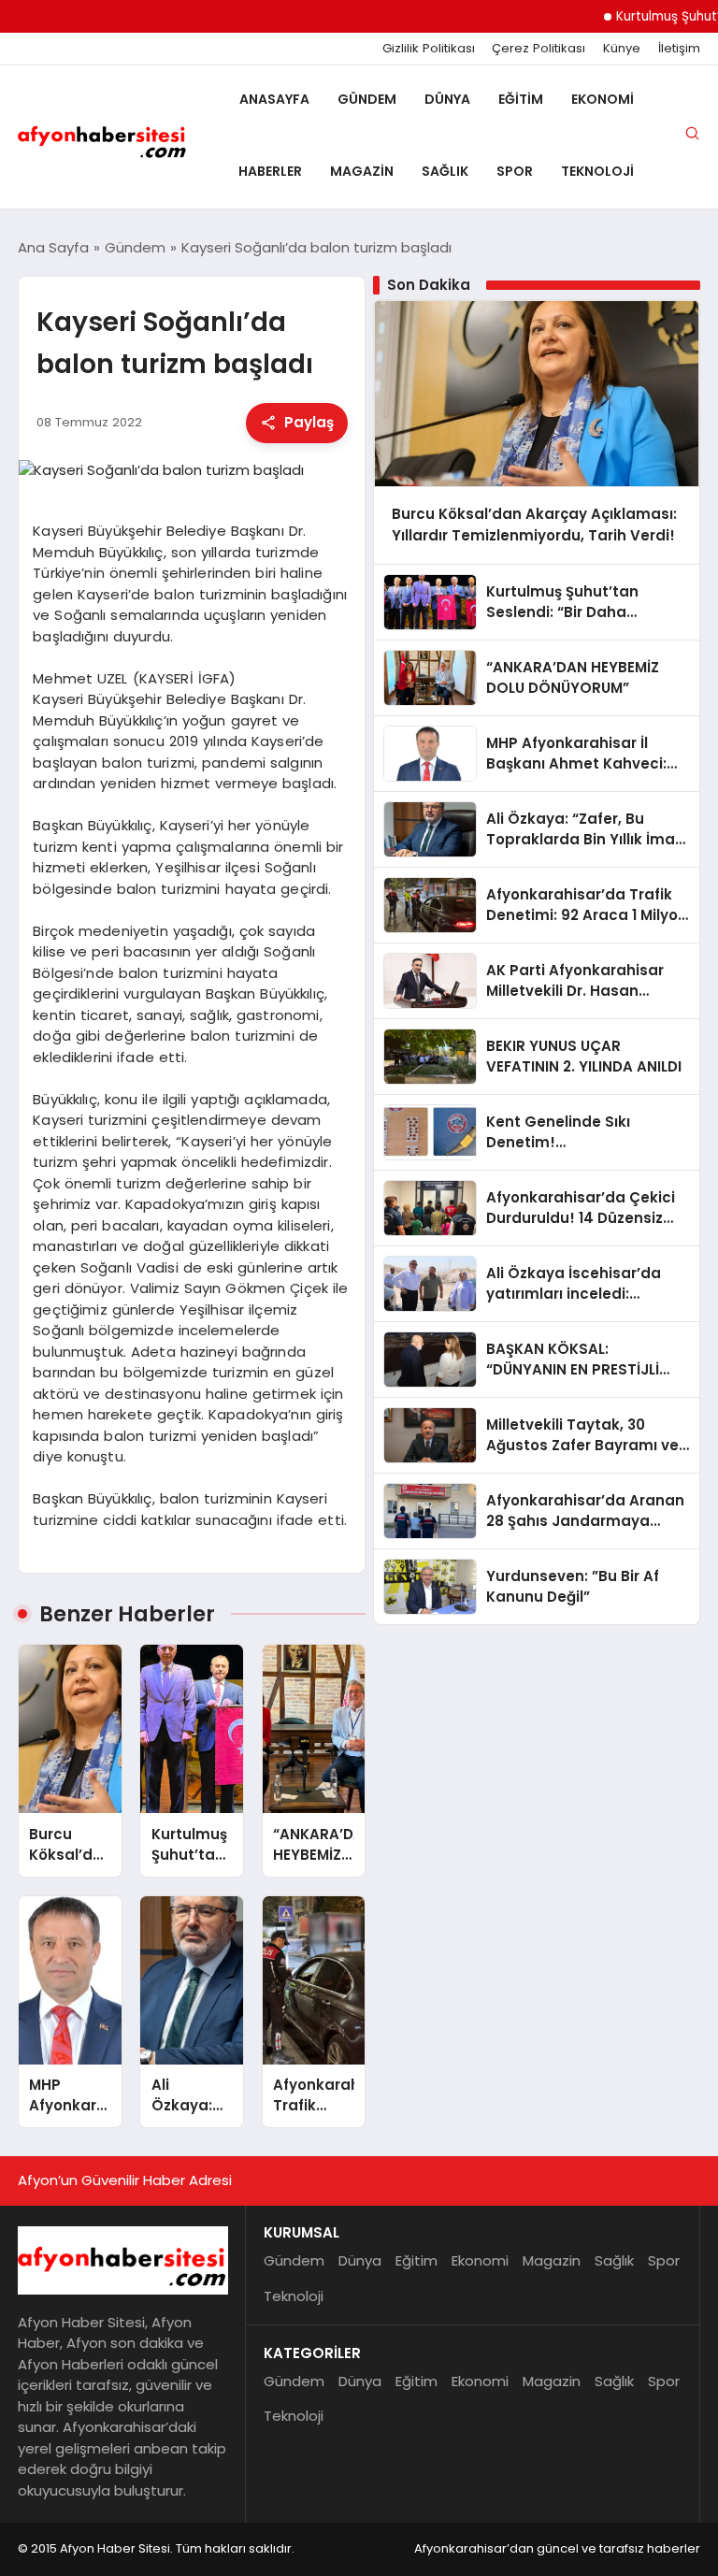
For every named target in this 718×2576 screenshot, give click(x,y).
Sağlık (445, 171)
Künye (622, 49)
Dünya (447, 99)
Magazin (362, 171)
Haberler (270, 171)
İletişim (679, 49)
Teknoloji (597, 171)
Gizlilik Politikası (429, 49)
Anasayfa (274, 99)
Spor (515, 171)
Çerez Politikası (538, 49)
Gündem (367, 99)
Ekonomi (603, 99)
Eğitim (521, 99)
